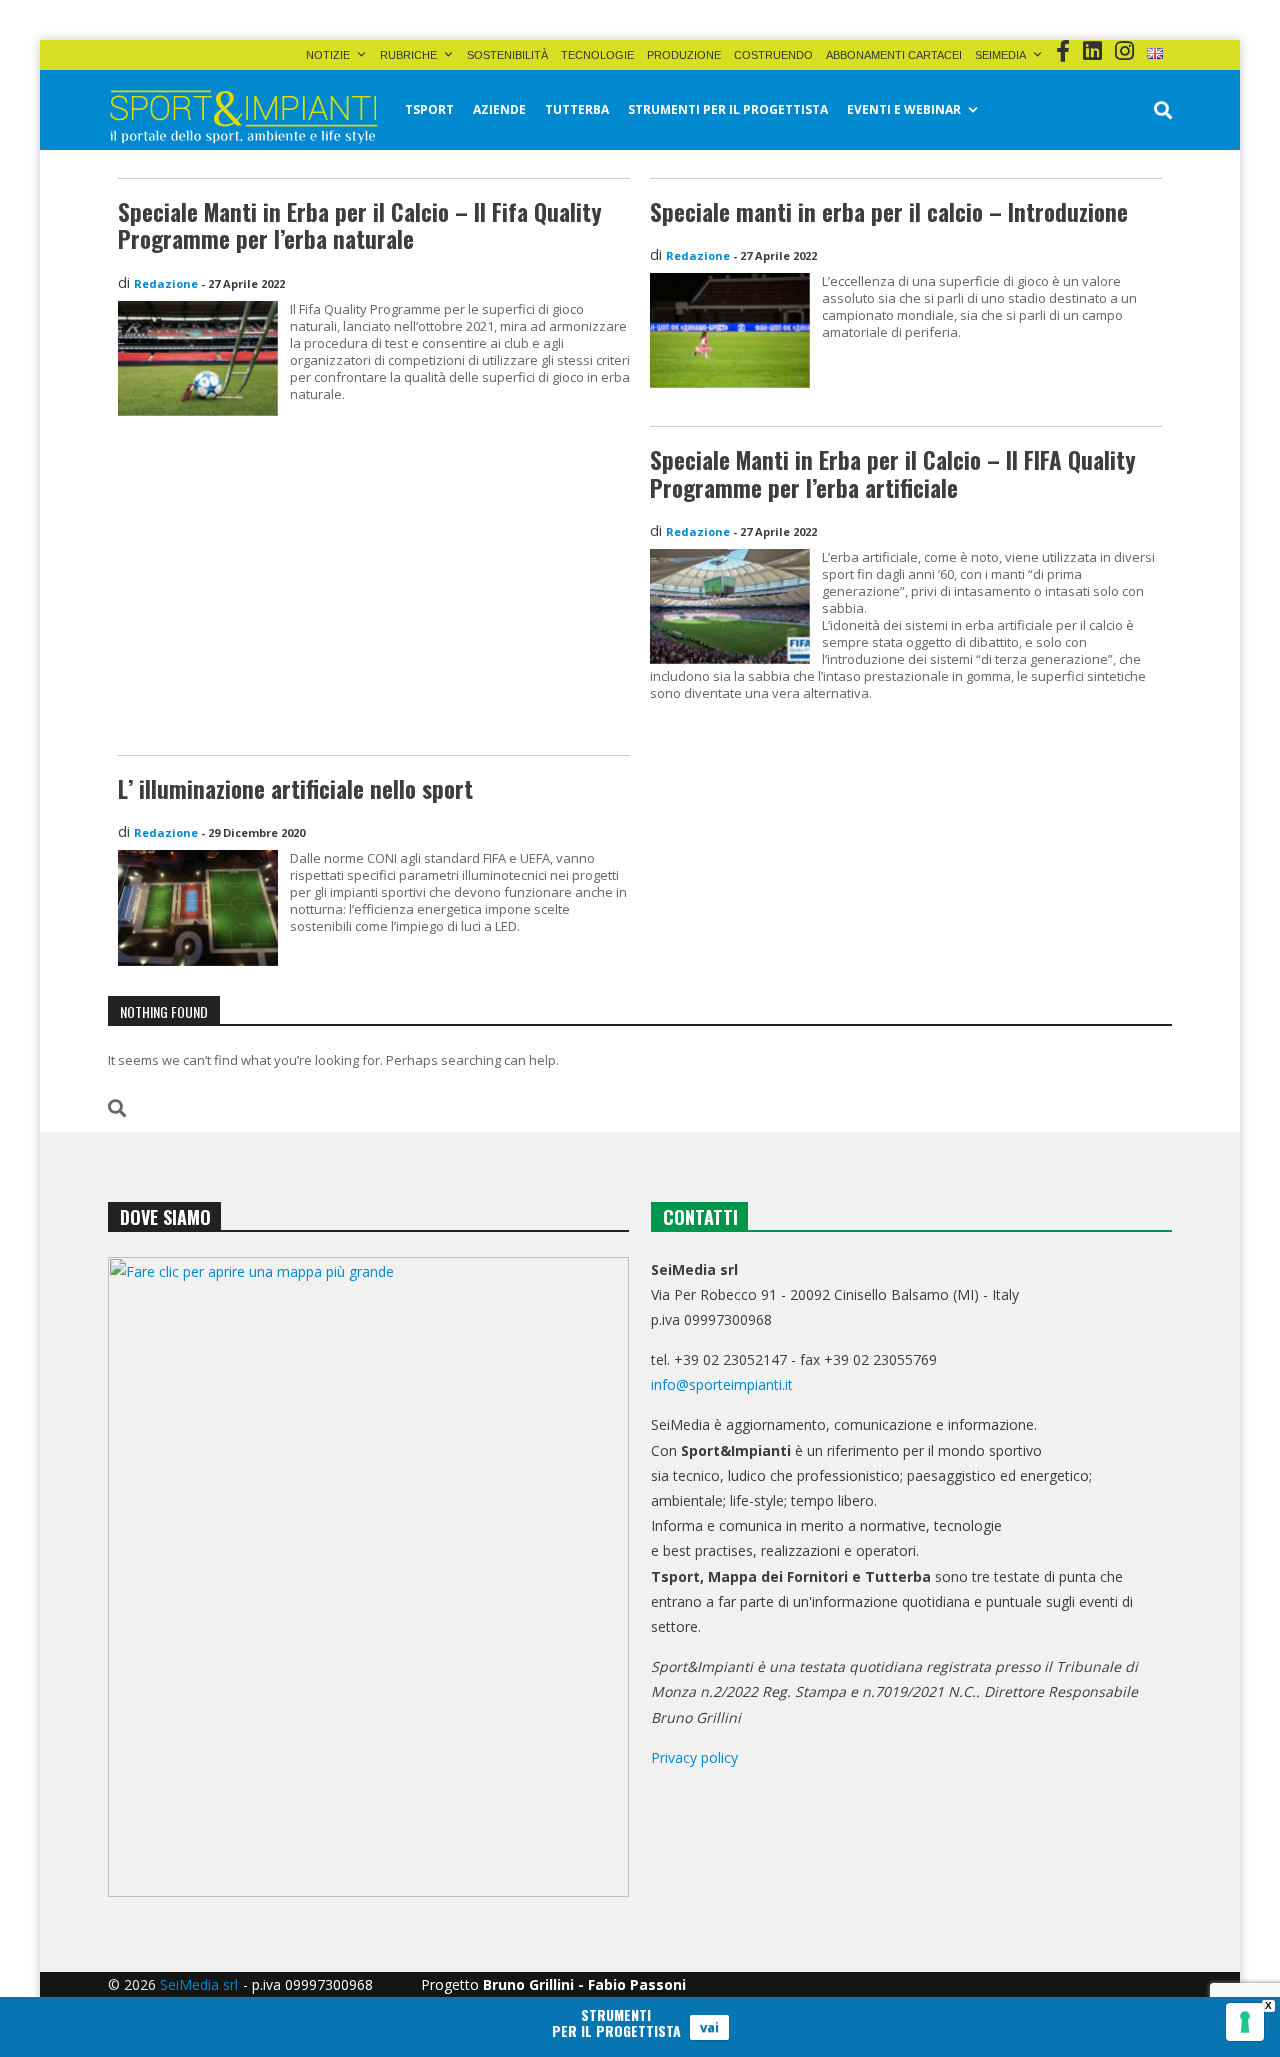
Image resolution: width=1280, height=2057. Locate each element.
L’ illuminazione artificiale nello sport (295, 789)
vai (709, 2027)
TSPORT (429, 109)
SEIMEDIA (1000, 55)
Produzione (684, 55)
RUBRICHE (408, 55)
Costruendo (773, 55)
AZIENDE (499, 109)
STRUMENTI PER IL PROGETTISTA (728, 109)
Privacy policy (694, 1757)
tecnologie (597, 55)
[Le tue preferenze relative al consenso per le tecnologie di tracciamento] (1245, 2022)
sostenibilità (507, 55)
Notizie (328, 55)
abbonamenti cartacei (894, 55)
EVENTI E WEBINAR (904, 109)
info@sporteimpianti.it (722, 1384)
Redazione (166, 283)
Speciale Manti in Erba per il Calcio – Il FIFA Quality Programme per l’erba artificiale (893, 474)
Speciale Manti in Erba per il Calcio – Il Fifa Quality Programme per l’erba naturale (360, 226)
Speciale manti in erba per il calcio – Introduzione (889, 212)
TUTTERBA (577, 109)
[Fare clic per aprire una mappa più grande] (368, 1577)
